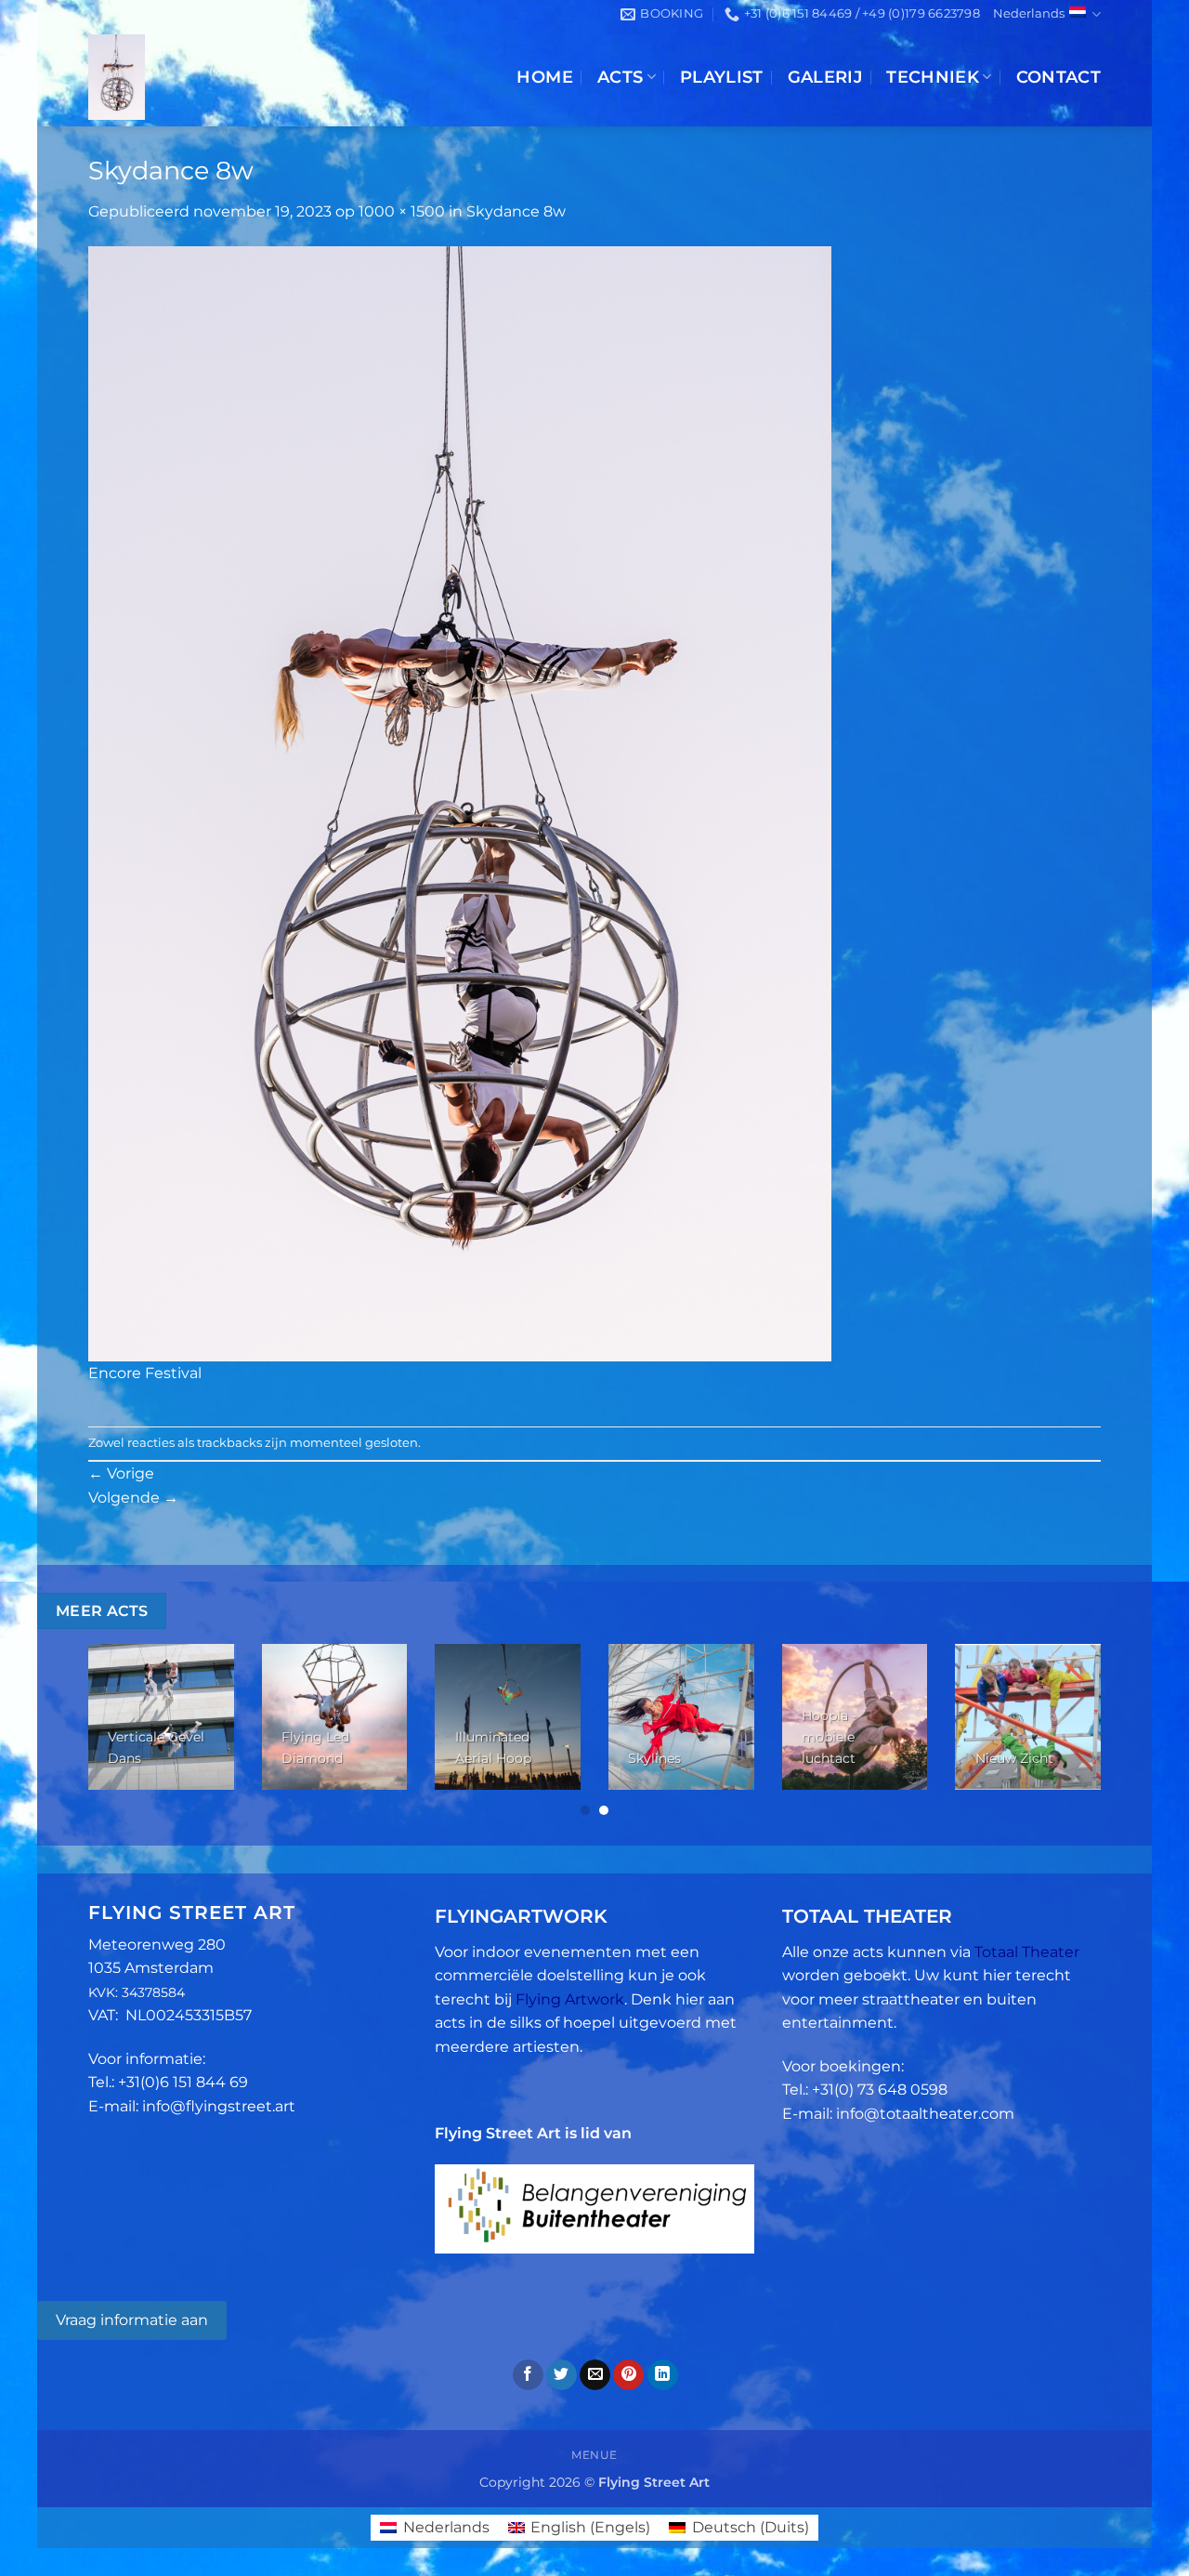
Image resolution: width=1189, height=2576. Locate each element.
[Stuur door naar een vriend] (595, 2375)
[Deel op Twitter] (562, 2375)
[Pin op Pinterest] (628, 2375)
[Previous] (119, 1732)
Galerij (825, 77)
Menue (594, 2455)
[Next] (1070, 1732)
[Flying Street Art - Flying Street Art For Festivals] (235, 77)
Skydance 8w (516, 211)
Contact (1058, 77)
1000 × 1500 (402, 211)
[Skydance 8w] (460, 802)
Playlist (722, 77)
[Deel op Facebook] (528, 2375)
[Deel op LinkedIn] (663, 2375)
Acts (620, 77)
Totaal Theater (1027, 1952)
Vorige (121, 1473)
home (544, 77)
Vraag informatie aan (132, 2320)
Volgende (133, 1498)
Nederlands (1029, 13)
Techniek (933, 77)
